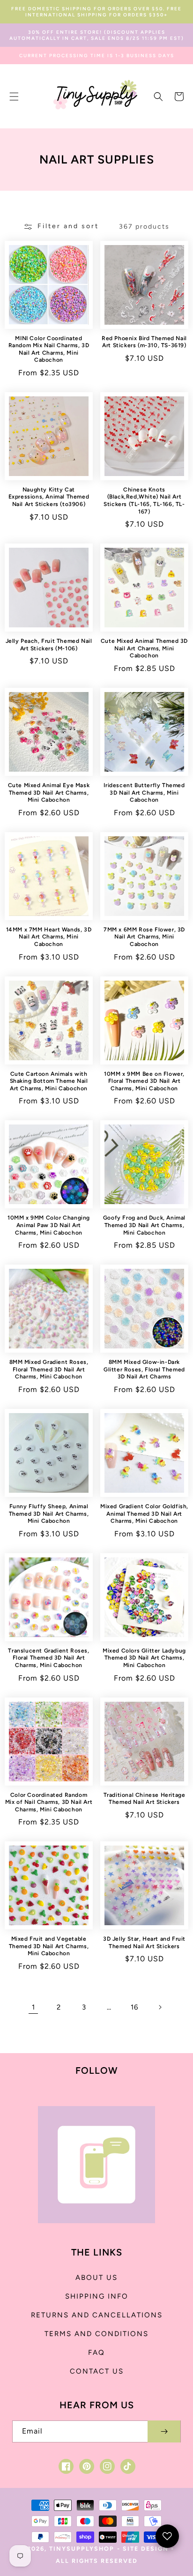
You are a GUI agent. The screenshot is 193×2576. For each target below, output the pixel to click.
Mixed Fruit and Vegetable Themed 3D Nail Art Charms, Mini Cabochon (49, 1946)
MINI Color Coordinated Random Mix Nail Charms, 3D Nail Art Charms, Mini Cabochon (49, 349)
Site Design (146, 2549)
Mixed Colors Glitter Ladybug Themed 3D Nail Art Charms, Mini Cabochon (144, 1658)
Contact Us (97, 2371)
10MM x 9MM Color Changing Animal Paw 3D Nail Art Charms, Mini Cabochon (49, 1225)
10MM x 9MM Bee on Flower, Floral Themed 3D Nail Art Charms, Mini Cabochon (144, 1081)
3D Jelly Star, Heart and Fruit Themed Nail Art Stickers (144, 1943)
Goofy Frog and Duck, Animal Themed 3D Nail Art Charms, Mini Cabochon (144, 1225)
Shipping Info (97, 2296)
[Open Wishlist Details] (167, 2536)
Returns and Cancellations (97, 2315)
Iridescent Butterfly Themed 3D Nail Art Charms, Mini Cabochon (144, 793)
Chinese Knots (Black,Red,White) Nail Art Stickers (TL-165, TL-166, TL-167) (144, 501)
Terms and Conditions (96, 2334)
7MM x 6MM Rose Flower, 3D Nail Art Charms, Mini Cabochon (144, 937)
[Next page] (160, 2007)
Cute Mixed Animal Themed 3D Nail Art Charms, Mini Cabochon (144, 648)
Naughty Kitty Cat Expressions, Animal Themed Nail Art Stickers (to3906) (49, 497)
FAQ (96, 2353)
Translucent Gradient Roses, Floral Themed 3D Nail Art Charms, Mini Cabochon (48, 1658)
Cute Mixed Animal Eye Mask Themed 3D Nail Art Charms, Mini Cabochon (49, 793)
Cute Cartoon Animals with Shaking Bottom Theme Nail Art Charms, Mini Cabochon (49, 1081)
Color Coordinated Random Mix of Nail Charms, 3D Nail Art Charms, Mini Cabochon (49, 1802)
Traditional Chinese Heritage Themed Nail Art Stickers (145, 1799)
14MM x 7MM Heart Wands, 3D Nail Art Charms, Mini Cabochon (49, 937)
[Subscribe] (164, 2431)
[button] (14, 97)
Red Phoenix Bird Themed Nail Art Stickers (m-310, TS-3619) (144, 342)
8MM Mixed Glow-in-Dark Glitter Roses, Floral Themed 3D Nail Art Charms (144, 1369)
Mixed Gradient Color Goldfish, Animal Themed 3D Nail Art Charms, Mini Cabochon (144, 1514)
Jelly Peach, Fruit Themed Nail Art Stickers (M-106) (49, 645)
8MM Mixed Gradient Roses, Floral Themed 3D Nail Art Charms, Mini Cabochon (49, 1369)
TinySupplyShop (82, 2549)
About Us (96, 2278)
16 (134, 2007)
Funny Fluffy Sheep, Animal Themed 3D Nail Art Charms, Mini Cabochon (49, 1514)
